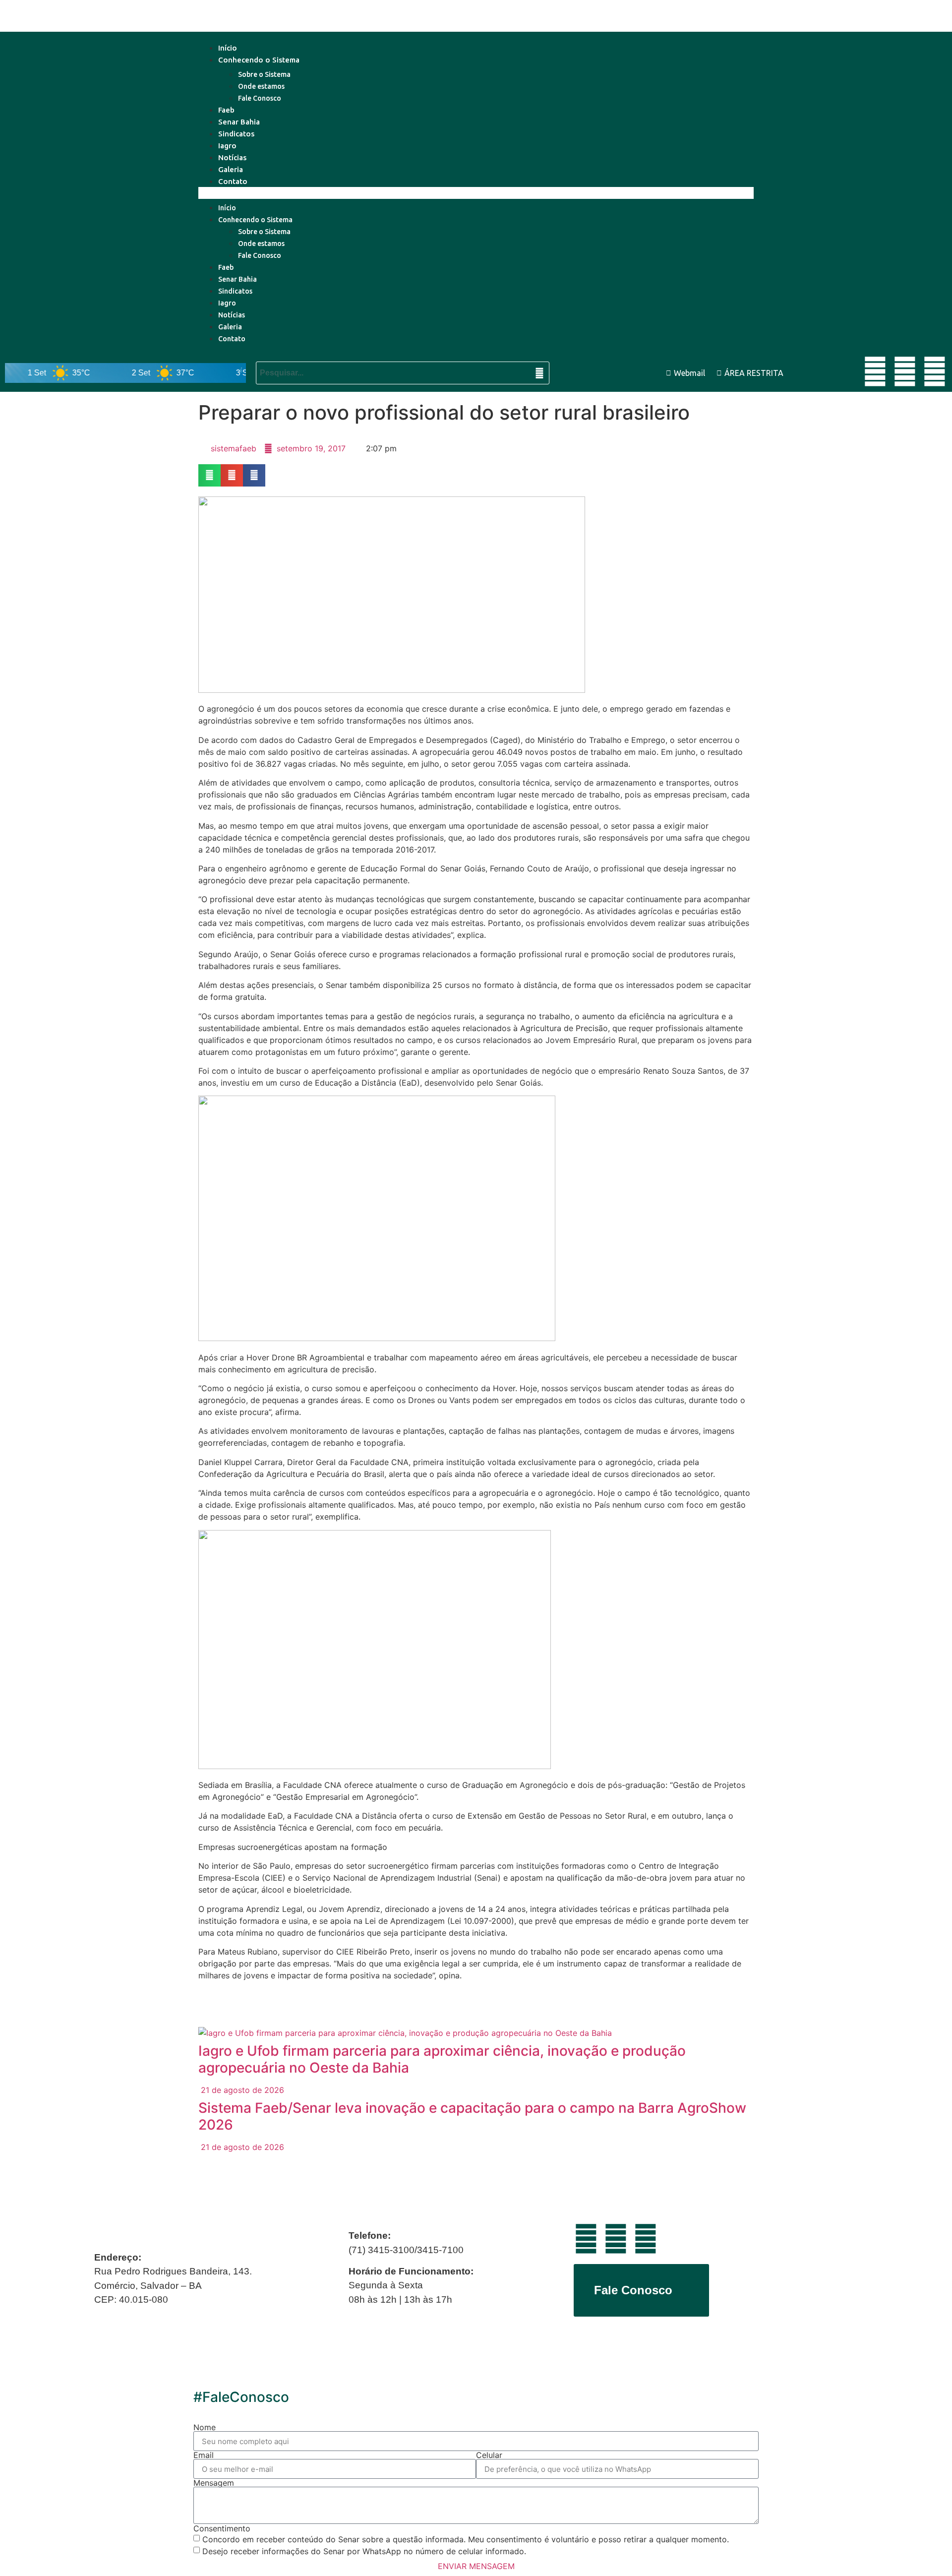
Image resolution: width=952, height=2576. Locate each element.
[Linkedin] (905, 371)
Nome (205, 2427)
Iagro (227, 146)
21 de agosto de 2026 (241, 2090)
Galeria (231, 169)
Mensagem (214, 2483)
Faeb (226, 110)
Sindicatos (236, 134)
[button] (476, 193)
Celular (489, 2455)
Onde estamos (261, 86)
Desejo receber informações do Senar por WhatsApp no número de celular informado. (364, 2551)
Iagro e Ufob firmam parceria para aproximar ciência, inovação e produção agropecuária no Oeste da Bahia (442, 2059)
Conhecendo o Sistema (259, 60)
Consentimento (222, 2528)
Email (204, 2455)
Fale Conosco (260, 98)
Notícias (232, 157)
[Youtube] (875, 371)
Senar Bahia (239, 122)
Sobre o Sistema (264, 74)
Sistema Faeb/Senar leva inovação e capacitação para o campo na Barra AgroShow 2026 (472, 2116)
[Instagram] (935, 371)
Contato (233, 181)
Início (228, 48)
